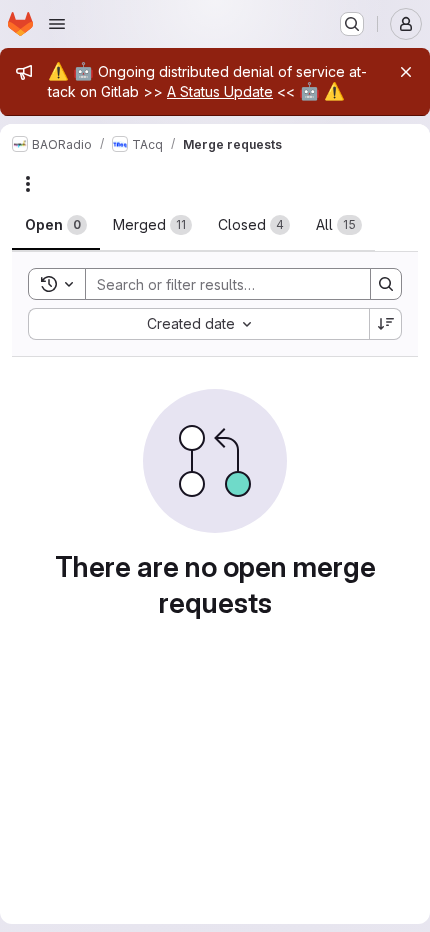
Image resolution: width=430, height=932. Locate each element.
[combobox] (198, 324)
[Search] (386, 284)
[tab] (56, 225)
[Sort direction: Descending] (386, 324)
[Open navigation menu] (57, 24)
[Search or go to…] (352, 24)
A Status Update (220, 91)
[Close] (406, 72)
